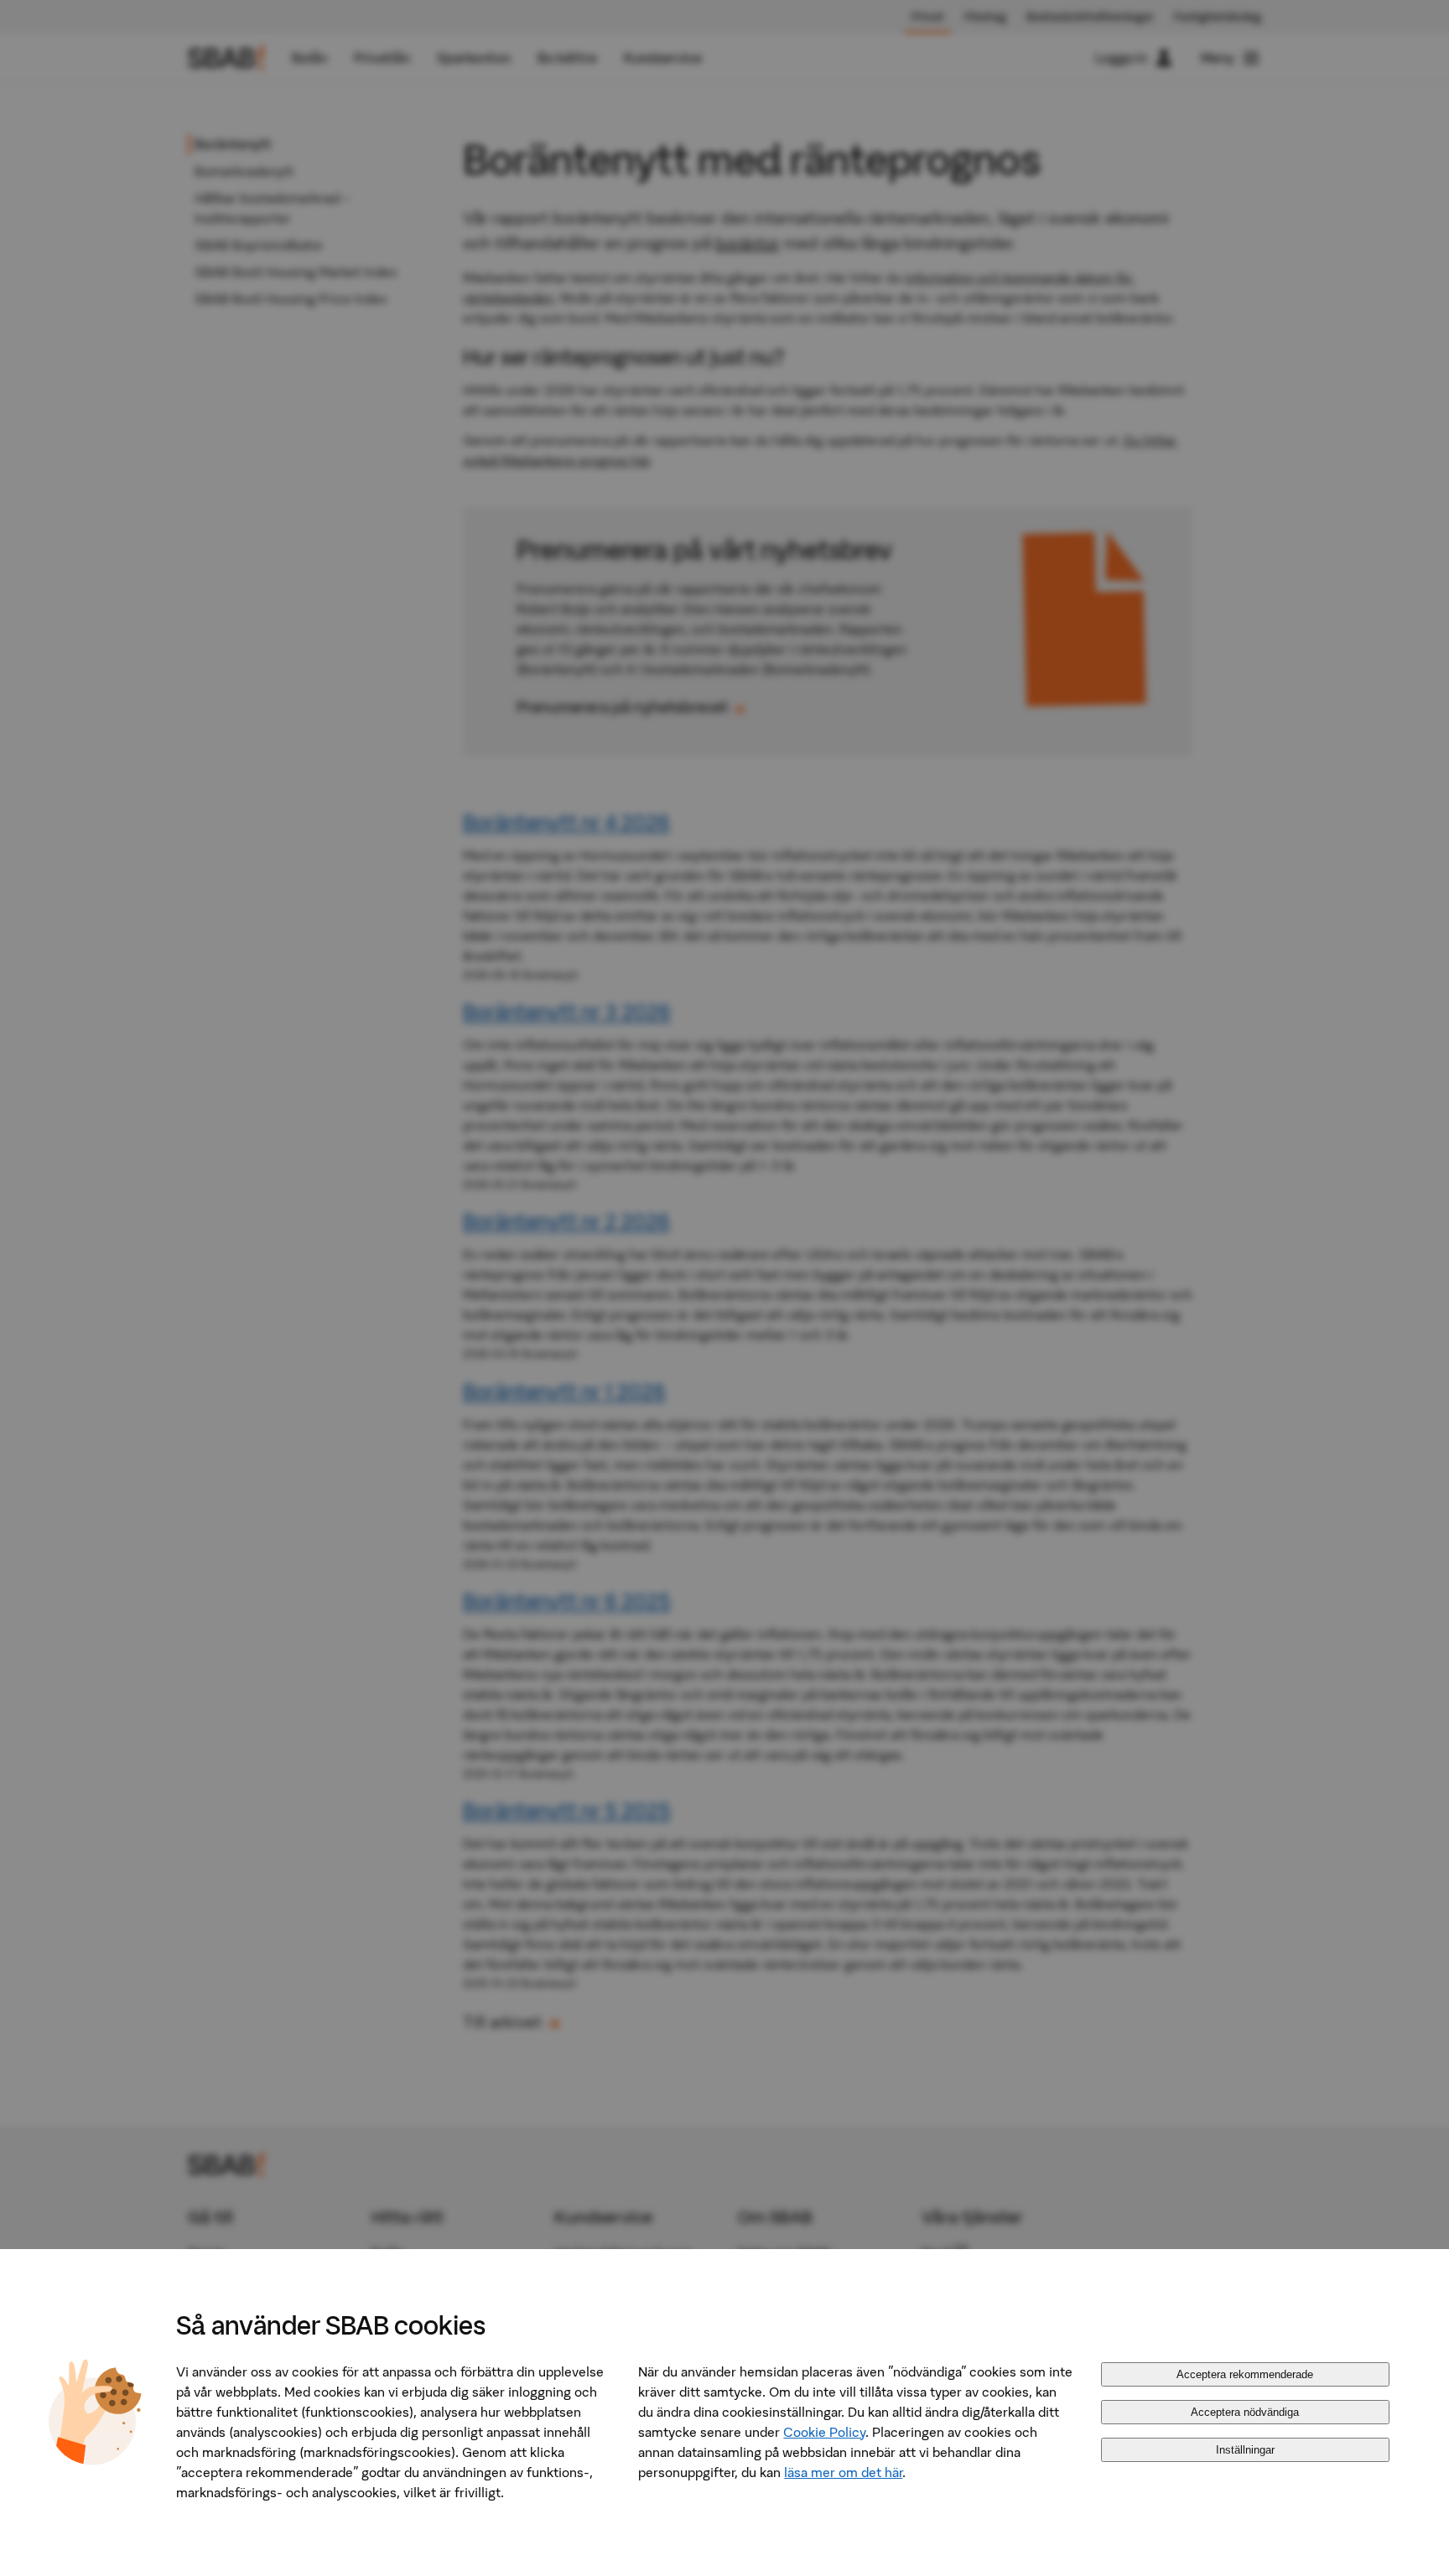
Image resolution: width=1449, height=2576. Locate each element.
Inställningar (1245, 2450)
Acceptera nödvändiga (1245, 2412)
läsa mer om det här (843, 2472)
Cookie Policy (824, 2432)
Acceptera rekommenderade (1245, 2374)
